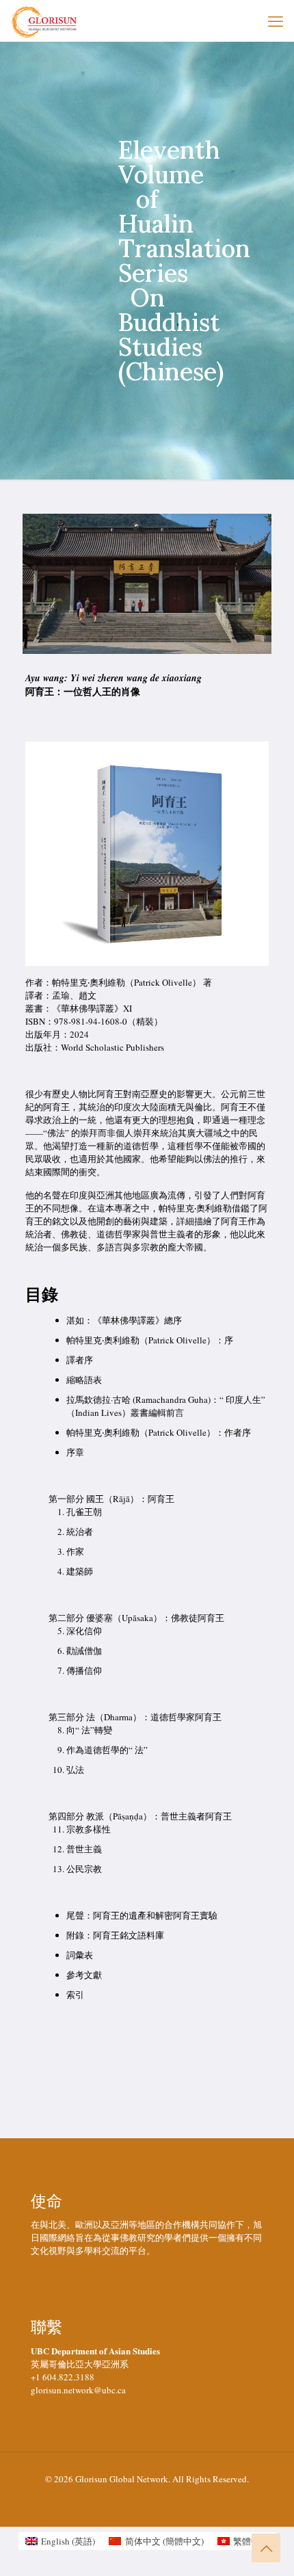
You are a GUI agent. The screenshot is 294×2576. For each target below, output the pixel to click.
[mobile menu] (276, 21)
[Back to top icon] (266, 2548)
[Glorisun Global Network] (44, 21)
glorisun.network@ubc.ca (78, 2390)
